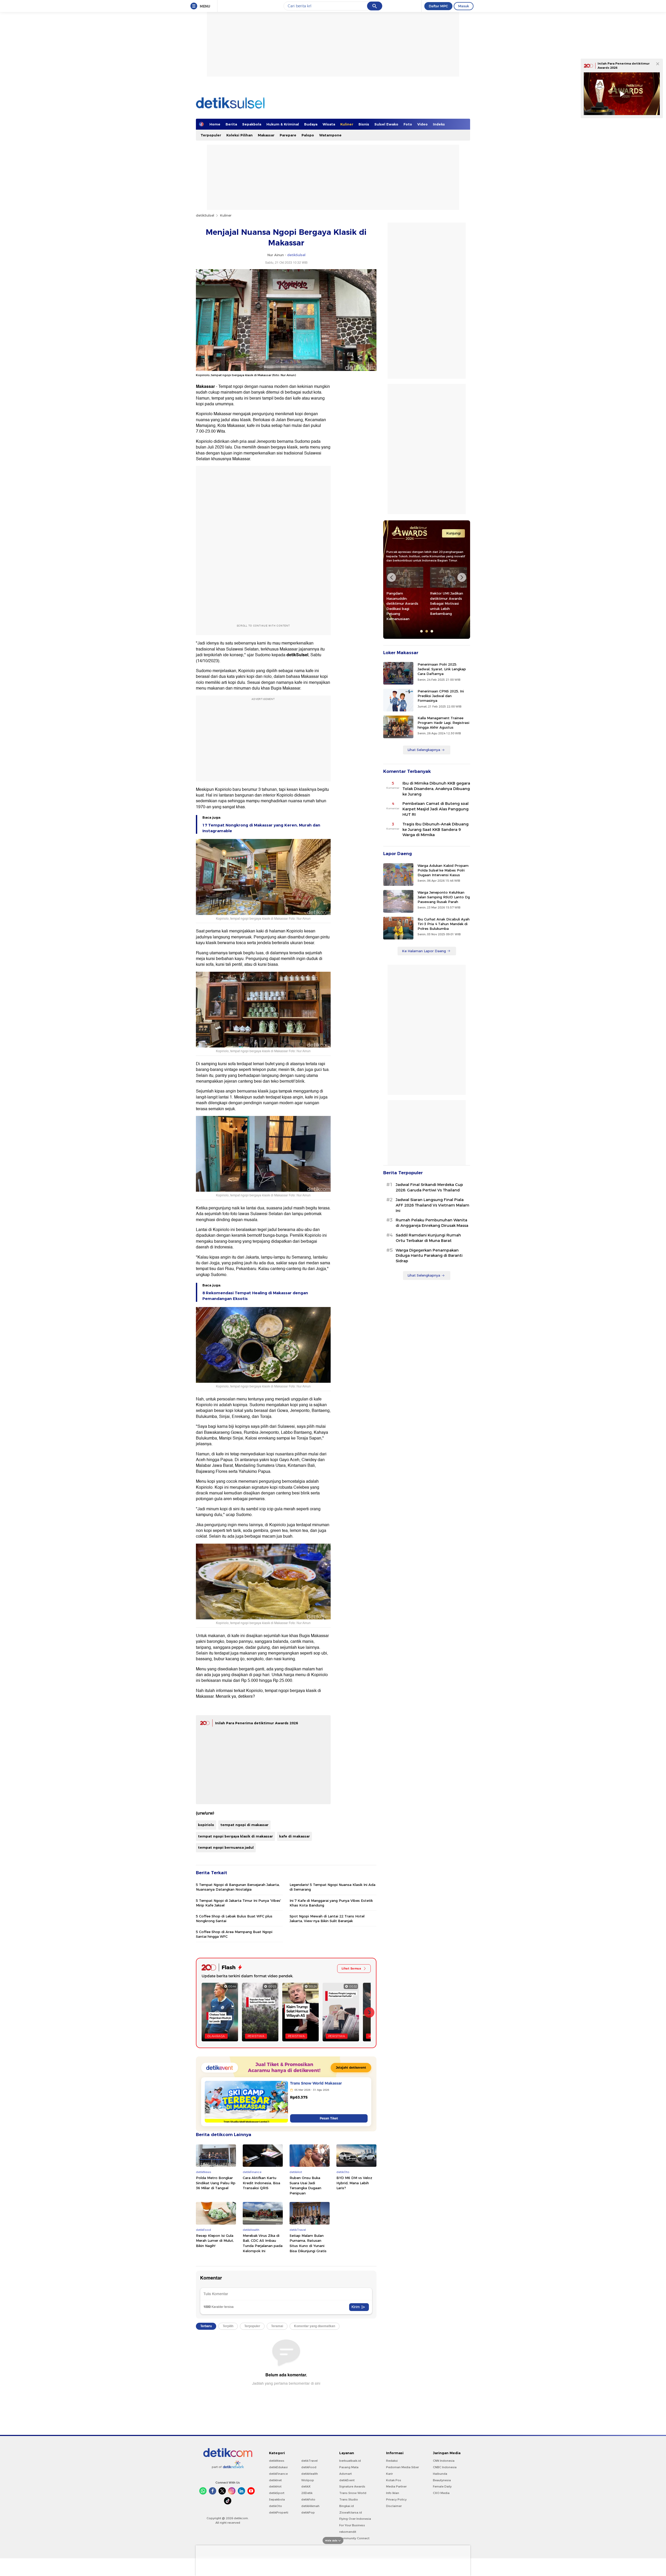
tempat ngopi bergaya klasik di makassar (235, 1836)
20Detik (307, 2493)
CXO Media (441, 2493)
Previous (392, 577)
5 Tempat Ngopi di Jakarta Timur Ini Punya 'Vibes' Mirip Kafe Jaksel (238, 1903)
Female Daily (442, 2486)
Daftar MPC (438, 6)
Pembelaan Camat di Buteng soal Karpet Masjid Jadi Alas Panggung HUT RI (436, 809)
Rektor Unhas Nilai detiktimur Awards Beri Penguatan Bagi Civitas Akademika (404, 601)
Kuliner (347, 124)
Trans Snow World (353, 2493)
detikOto (276, 2506)
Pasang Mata (349, 2467)
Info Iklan (393, 2493)
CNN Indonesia (444, 2461)
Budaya (311, 124)
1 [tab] (421, 631)
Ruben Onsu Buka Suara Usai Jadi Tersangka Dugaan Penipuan (305, 2185)
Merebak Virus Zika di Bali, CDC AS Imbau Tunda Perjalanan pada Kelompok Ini (263, 2243)
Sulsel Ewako (386, 124)
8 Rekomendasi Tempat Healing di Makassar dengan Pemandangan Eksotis (255, 1296)
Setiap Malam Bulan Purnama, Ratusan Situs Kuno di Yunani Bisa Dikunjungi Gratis (308, 2243)
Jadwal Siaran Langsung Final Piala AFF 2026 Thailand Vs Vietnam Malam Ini (433, 1205)
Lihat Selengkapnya (424, 750)
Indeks (439, 124)
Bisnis (364, 124)
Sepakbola (252, 124)
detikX (306, 2486)
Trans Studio (349, 2499)
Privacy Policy (396, 2499)
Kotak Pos (394, 2480)
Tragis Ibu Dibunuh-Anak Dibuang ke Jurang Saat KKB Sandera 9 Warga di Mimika (436, 830)
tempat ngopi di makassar (244, 1825)
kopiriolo (206, 1825)
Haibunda (440, 2474)
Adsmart (345, 2474)
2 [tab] (427, 631)
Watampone (330, 135)
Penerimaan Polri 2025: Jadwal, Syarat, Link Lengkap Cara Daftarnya (442, 669)
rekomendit (348, 2532)
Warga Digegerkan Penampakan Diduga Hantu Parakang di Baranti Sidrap (429, 1256)
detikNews (277, 2461)
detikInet (275, 2480)
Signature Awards (352, 2486)
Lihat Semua (351, 1968)
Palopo (308, 135)
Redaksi (392, 2461)
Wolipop (308, 2480)
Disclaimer (394, 2506)
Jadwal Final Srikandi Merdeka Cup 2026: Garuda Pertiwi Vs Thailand (429, 1187)
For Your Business (352, 2525)
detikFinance (278, 2474)
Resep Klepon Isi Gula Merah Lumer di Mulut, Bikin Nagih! (215, 2241)
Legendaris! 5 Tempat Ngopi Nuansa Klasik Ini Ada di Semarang (332, 1887)
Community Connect (354, 2538)
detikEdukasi (278, 2467)
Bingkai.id (347, 2506)
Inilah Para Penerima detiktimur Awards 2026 (257, 1723)
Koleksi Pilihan (239, 135)
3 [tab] (432, 631)
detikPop (308, 2512)
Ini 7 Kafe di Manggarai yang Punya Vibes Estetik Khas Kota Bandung (331, 1903)
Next (462, 577)
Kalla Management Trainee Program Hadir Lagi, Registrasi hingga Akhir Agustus (443, 723)
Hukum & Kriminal (283, 124)
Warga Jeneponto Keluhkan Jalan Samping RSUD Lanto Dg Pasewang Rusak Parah (444, 897)
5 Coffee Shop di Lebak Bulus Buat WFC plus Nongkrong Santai (234, 1918)
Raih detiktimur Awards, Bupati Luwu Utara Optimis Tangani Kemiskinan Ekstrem (448, 603)
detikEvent (347, 2480)
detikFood (309, 2467)
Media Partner (396, 2486)
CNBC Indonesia (445, 2467)
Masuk (464, 6)
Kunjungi (453, 533)
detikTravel (309, 2461)
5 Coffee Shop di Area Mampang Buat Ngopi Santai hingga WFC (234, 1934)
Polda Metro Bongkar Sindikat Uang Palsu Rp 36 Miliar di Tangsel (216, 2183)
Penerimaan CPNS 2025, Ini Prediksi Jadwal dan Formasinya (441, 696)
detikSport (277, 2493)
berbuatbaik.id (350, 2461)
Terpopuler (211, 135)
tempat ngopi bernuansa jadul (226, 1847)
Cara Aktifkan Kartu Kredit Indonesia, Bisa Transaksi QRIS (261, 2183)
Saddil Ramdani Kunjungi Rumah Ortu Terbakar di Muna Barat (428, 1238)
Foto (408, 124)
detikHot (275, 2486)
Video (422, 124)
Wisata (329, 124)
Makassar (266, 135)
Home (215, 124)
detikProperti (279, 2512)
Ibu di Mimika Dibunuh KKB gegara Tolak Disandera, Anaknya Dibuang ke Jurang (436, 789)
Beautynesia (442, 2480)
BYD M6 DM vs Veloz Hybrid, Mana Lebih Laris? (354, 2183)
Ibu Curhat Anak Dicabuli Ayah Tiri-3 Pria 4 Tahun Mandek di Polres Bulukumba (444, 924)
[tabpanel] (405, 591)
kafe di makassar (294, 1836)
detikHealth (310, 2474)
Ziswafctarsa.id (351, 2512)
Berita (231, 124)
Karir (389, 2474)
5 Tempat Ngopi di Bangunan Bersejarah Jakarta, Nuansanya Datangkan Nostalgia (238, 1887)
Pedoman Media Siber (402, 2467)
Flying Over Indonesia (355, 2519)
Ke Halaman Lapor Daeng (424, 951)
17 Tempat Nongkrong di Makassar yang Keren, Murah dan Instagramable (261, 828)
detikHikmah (310, 2506)
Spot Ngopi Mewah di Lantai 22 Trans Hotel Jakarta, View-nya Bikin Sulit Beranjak (327, 1918)
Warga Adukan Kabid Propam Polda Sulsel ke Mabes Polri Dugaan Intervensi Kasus (443, 870)
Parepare (288, 135)
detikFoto (308, 2499)
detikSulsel (205, 215)
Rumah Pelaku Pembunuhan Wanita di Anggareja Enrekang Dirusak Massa (432, 1223)
